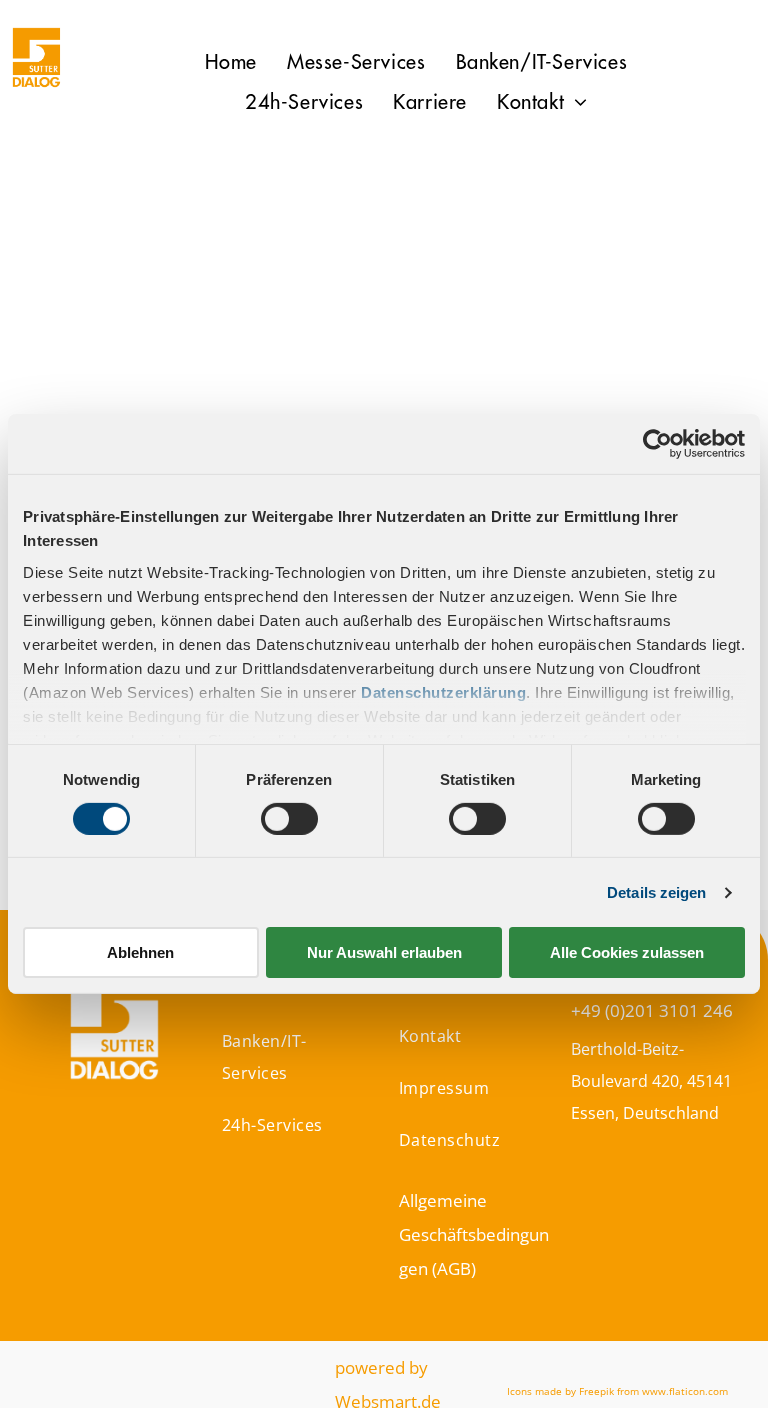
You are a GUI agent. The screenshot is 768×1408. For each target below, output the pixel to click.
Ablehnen (140, 952)
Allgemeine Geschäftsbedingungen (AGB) (474, 1234)
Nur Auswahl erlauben (384, 952)
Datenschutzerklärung (443, 691)
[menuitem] (231, 63)
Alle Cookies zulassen (627, 952)
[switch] (289, 819)
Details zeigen (656, 892)
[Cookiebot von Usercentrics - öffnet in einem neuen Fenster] (657, 444)
